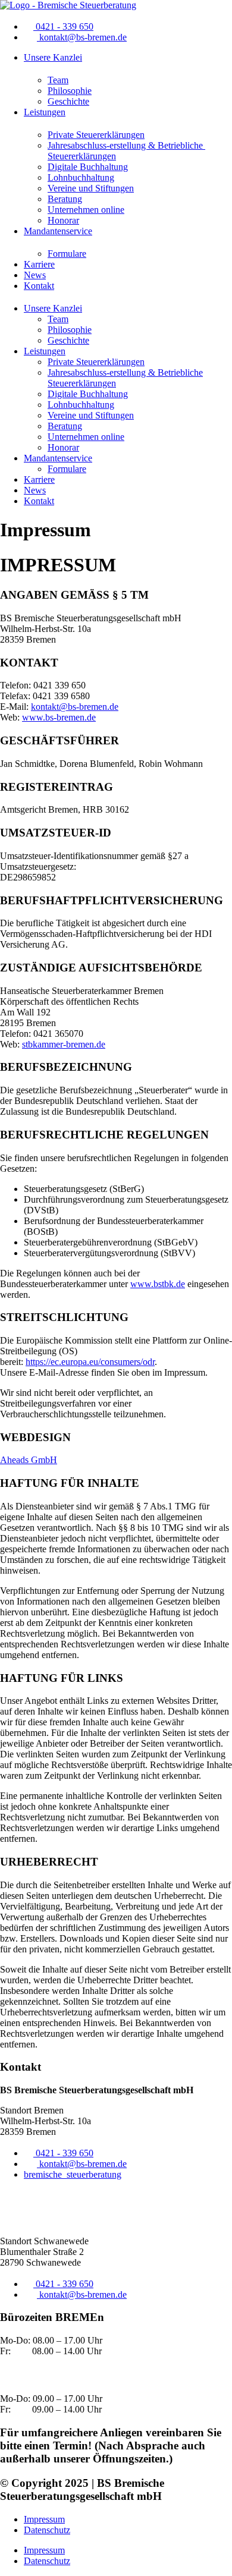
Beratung (65, 199)
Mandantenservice (58, 231)
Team (58, 80)
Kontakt (39, 286)
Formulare (67, 254)
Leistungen (45, 112)
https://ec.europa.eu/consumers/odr (90, 1362)
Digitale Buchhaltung (88, 167)
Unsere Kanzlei (53, 57)
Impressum (44, 2519)
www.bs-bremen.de (59, 717)
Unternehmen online (86, 210)
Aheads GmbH (29, 1460)
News (35, 275)
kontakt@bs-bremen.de (75, 707)
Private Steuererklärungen (96, 135)
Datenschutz (47, 2530)
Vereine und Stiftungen (91, 188)
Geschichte (68, 101)
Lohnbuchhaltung (81, 177)
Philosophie (70, 91)
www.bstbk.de (158, 1284)
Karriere (39, 264)
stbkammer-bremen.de (64, 1044)
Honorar (63, 220)
